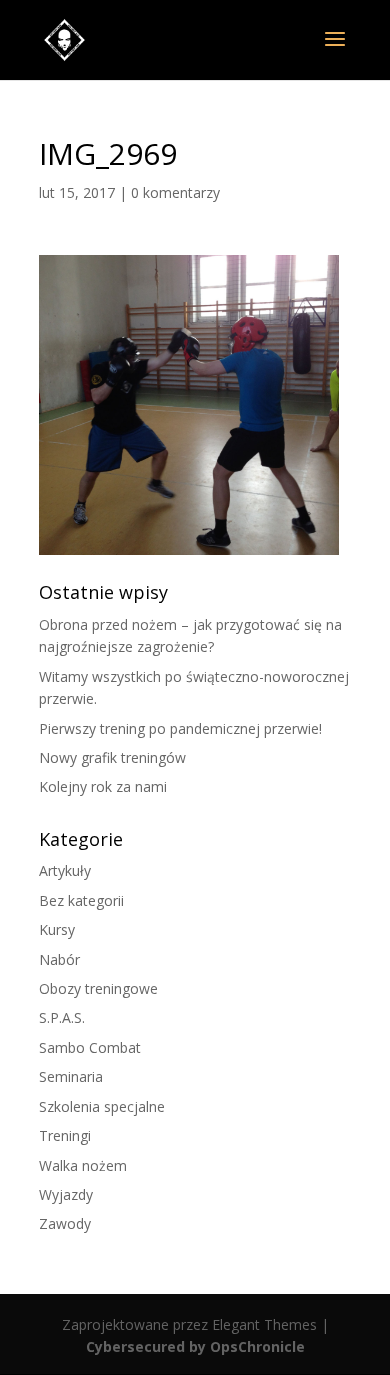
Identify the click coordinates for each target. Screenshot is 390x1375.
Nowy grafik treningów (112, 757)
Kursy (57, 929)
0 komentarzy (175, 192)
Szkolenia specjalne (102, 1106)
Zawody (65, 1223)
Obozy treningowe (98, 988)
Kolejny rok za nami (103, 786)
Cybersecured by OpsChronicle (195, 1346)
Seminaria (71, 1076)
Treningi (65, 1135)
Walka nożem (83, 1165)
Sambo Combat (90, 1047)
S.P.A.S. (62, 1017)
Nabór (59, 959)
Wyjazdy (66, 1194)
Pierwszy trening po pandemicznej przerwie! (180, 728)
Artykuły (65, 870)
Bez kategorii (81, 900)
